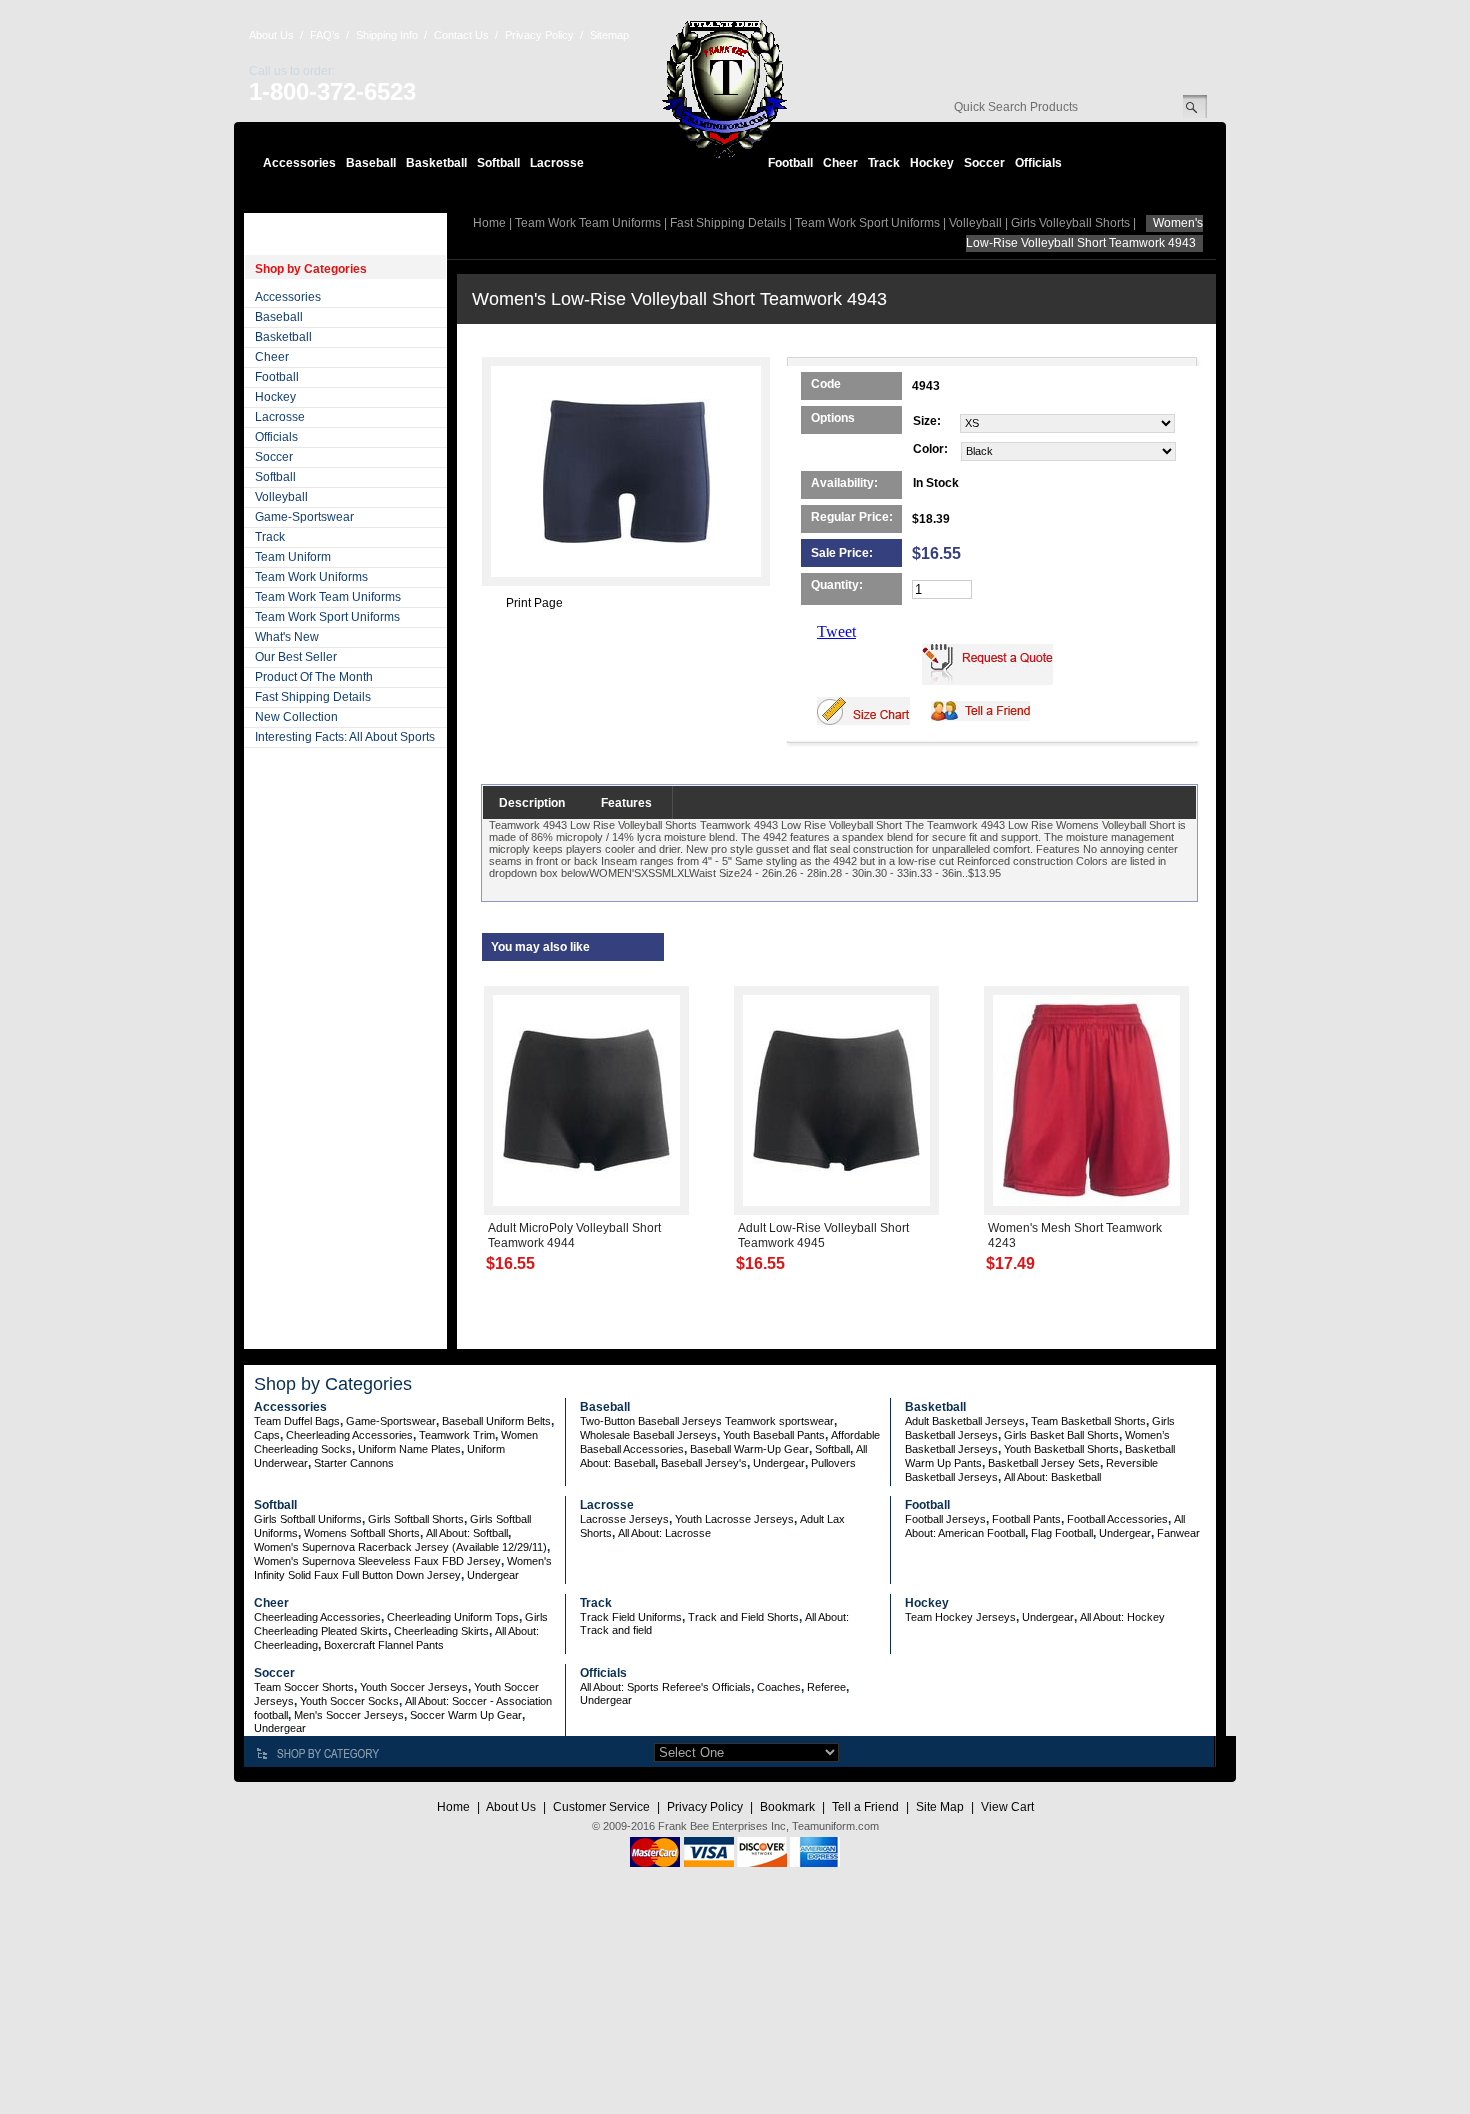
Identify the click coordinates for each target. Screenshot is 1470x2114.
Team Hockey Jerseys (960, 1617)
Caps (267, 1435)
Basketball (436, 163)
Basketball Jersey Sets (1044, 1463)
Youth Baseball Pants (774, 1435)
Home (489, 223)
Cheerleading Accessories (349, 1435)
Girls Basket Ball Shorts (1061, 1435)
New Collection (296, 717)
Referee (826, 1687)
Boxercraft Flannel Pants (384, 1645)
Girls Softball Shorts (416, 1519)
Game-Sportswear (304, 517)
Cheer (840, 163)
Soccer (984, 163)
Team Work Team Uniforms (328, 597)
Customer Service (601, 1807)
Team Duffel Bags (297, 1421)
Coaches (779, 1687)
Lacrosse (557, 163)
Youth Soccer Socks (349, 1701)
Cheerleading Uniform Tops (453, 1617)
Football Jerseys (945, 1519)
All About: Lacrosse (664, 1533)
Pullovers (833, 1463)
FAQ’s (325, 35)
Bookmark (787, 1807)
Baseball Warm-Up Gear (749, 1449)
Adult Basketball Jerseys (965, 1421)
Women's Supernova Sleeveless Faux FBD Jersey (377, 1561)
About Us (271, 35)
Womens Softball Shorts (362, 1533)
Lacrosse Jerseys (624, 1519)
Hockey (932, 163)
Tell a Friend (865, 1807)
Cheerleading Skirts (441, 1631)
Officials (1038, 163)
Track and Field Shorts (743, 1617)
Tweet (836, 631)
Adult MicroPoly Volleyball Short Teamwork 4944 (574, 1235)
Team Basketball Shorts (1088, 1421)
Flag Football (1062, 1533)
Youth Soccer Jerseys (414, 1687)
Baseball (371, 163)
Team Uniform (293, 557)
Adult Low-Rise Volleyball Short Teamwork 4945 (823, 1235)
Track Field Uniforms (631, 1617)
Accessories (299, 163)
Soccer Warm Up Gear (466, 1715)
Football (790, 163)
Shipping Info (387, 35)
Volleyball (281, 497)
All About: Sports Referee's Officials (665, 1687)
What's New (287, 637)
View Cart (1007, 1807)
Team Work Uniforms (311, 577)
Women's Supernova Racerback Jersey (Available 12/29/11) (400, 1547)
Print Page (534, 603)
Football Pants (1026, 1519)
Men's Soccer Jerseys (349, 1715)
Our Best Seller (296, 657)
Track (884, 163)
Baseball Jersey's (704, 1463)
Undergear (779, 1463)
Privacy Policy (539, 35)
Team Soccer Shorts (304, 1687)
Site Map (940, 1807)
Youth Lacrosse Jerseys (734, 1519)
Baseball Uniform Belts (496, 1421)
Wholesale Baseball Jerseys (648, 1435)
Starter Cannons (354, 1463)
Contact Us (461, 35)
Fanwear (1178, 1533)
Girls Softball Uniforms (308, 1519)
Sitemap (609, 35)
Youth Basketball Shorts (1061, 1449)
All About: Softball (467, 1533)
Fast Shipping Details (313, 697)
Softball (498, 163)
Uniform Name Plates (409, 1449)
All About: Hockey (1122, 1617)
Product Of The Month (314, 677)
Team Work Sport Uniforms (327, 617)
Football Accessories (1117, 1519)
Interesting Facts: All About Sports (345, 737)
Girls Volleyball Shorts (1070, 223)
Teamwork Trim (457, 1435)
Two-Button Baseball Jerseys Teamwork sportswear (707, 1421)
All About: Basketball (1052, 1477)
